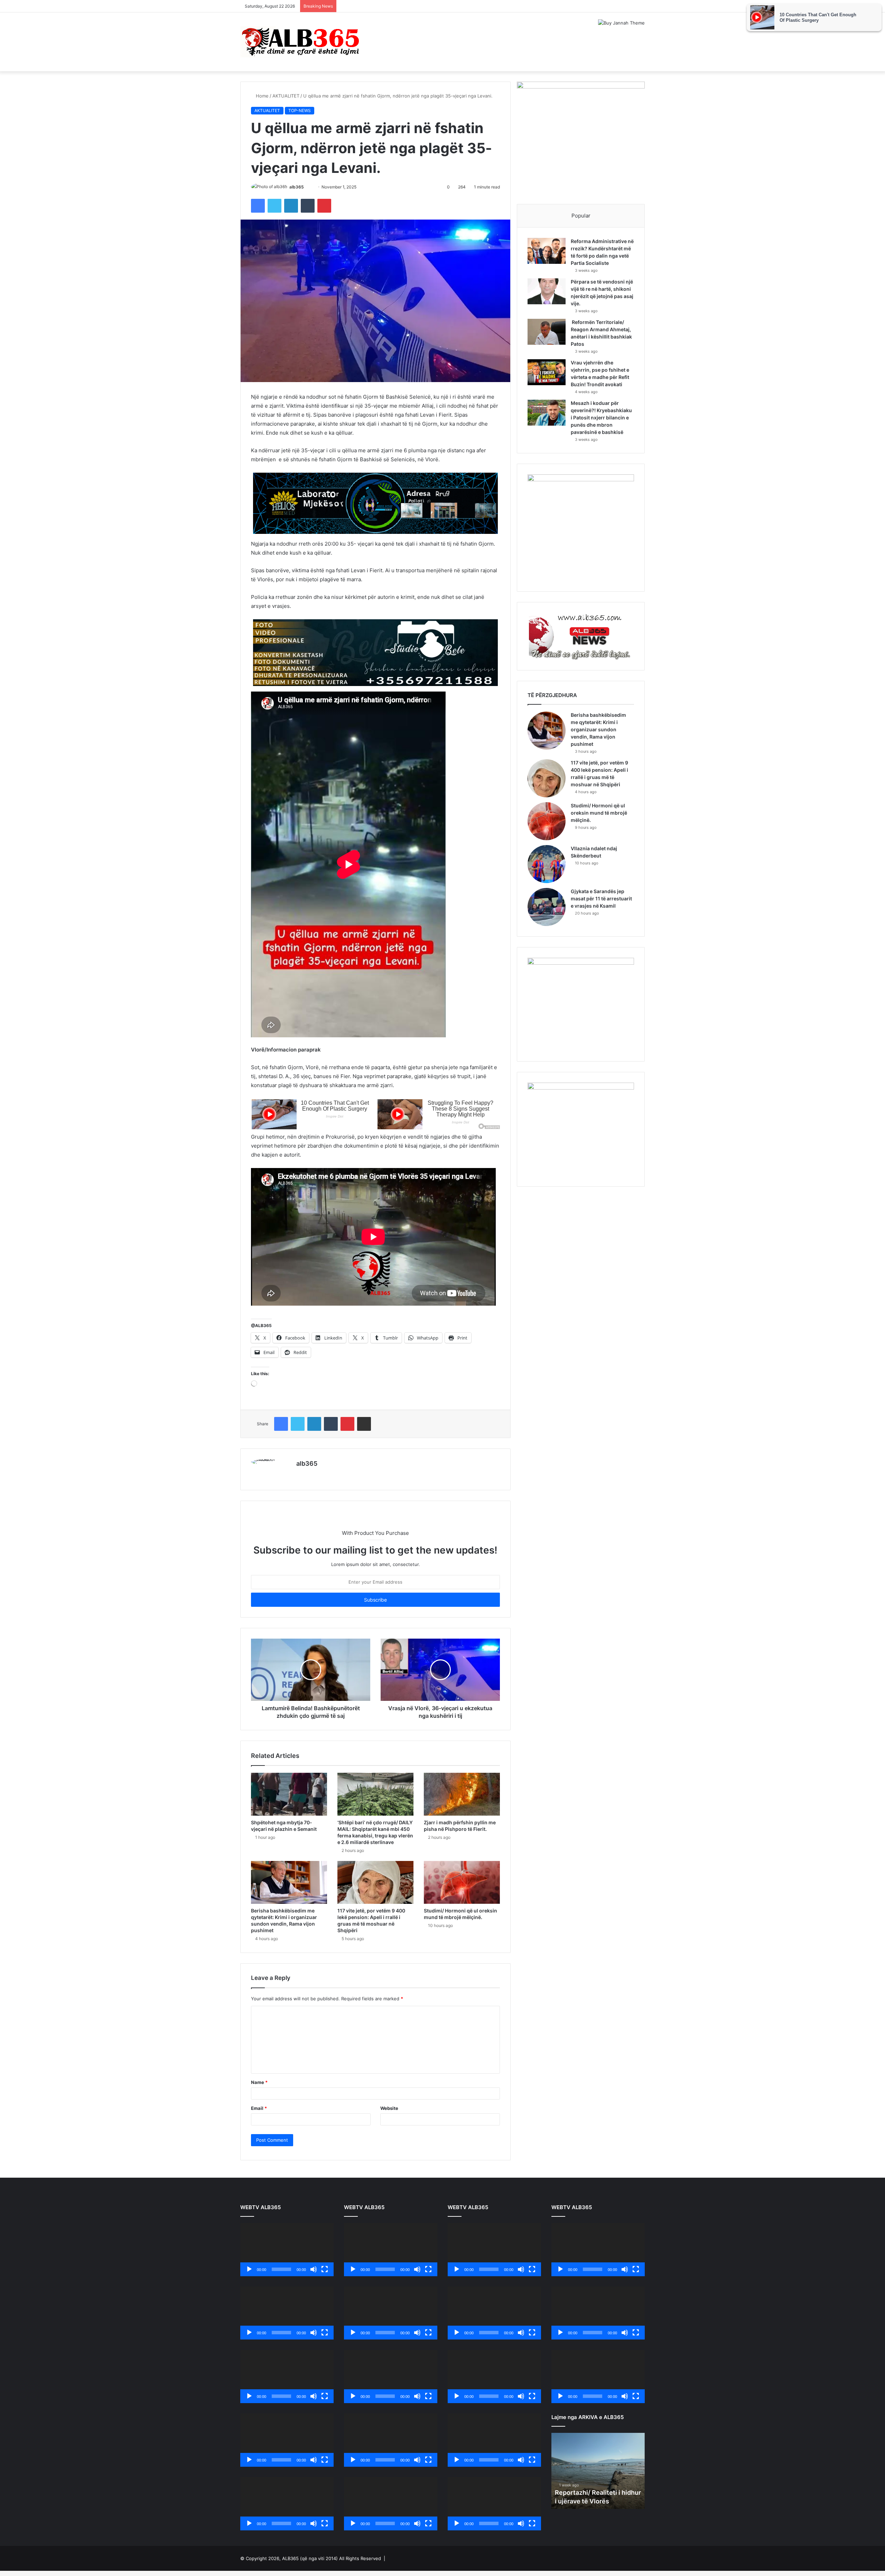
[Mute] (314, 2269)
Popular (581, 216)
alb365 (297, 187)
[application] (287, 2250)
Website (389, 2108)
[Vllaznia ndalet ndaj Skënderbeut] (547, 864)
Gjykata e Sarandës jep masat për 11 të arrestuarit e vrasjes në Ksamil (601, 898)
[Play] (249, 2269)
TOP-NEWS (300, 110)
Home (262, 96)
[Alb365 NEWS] (301, 42)
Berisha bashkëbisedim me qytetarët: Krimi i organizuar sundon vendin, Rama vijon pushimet (598, 729)
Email (259, 2108)
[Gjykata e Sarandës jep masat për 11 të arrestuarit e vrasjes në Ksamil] (547, 907)
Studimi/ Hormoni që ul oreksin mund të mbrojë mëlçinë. (599, 813)
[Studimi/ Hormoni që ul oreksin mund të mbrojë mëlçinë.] (462, 1882)
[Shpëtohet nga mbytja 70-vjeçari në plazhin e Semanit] (289, 1794)
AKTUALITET (286, 96)
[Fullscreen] (325, 2269)
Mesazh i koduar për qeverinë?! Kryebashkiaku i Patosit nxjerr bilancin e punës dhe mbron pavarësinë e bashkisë (601, 418)
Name (259, 2082)
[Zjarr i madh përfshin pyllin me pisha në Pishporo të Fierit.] (462, 1794)
